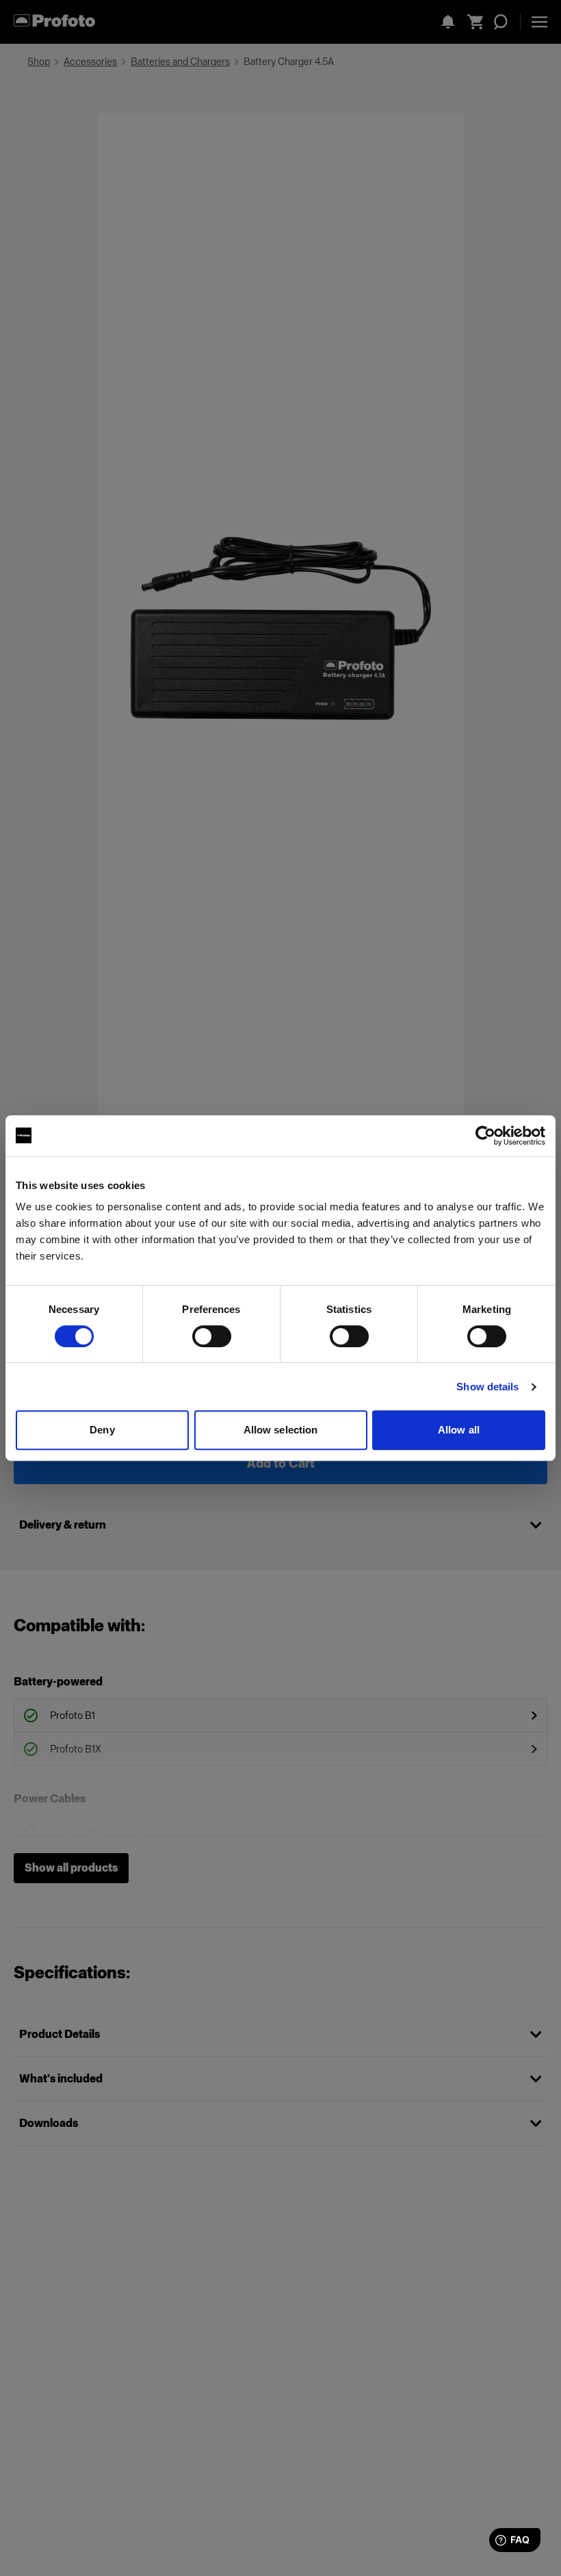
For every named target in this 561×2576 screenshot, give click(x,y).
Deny (102, 1430)
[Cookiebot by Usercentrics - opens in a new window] (485, 1136)
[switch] (212, 1336)
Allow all (459, 1430)
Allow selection (281, 1430)
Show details (487, 1387)
